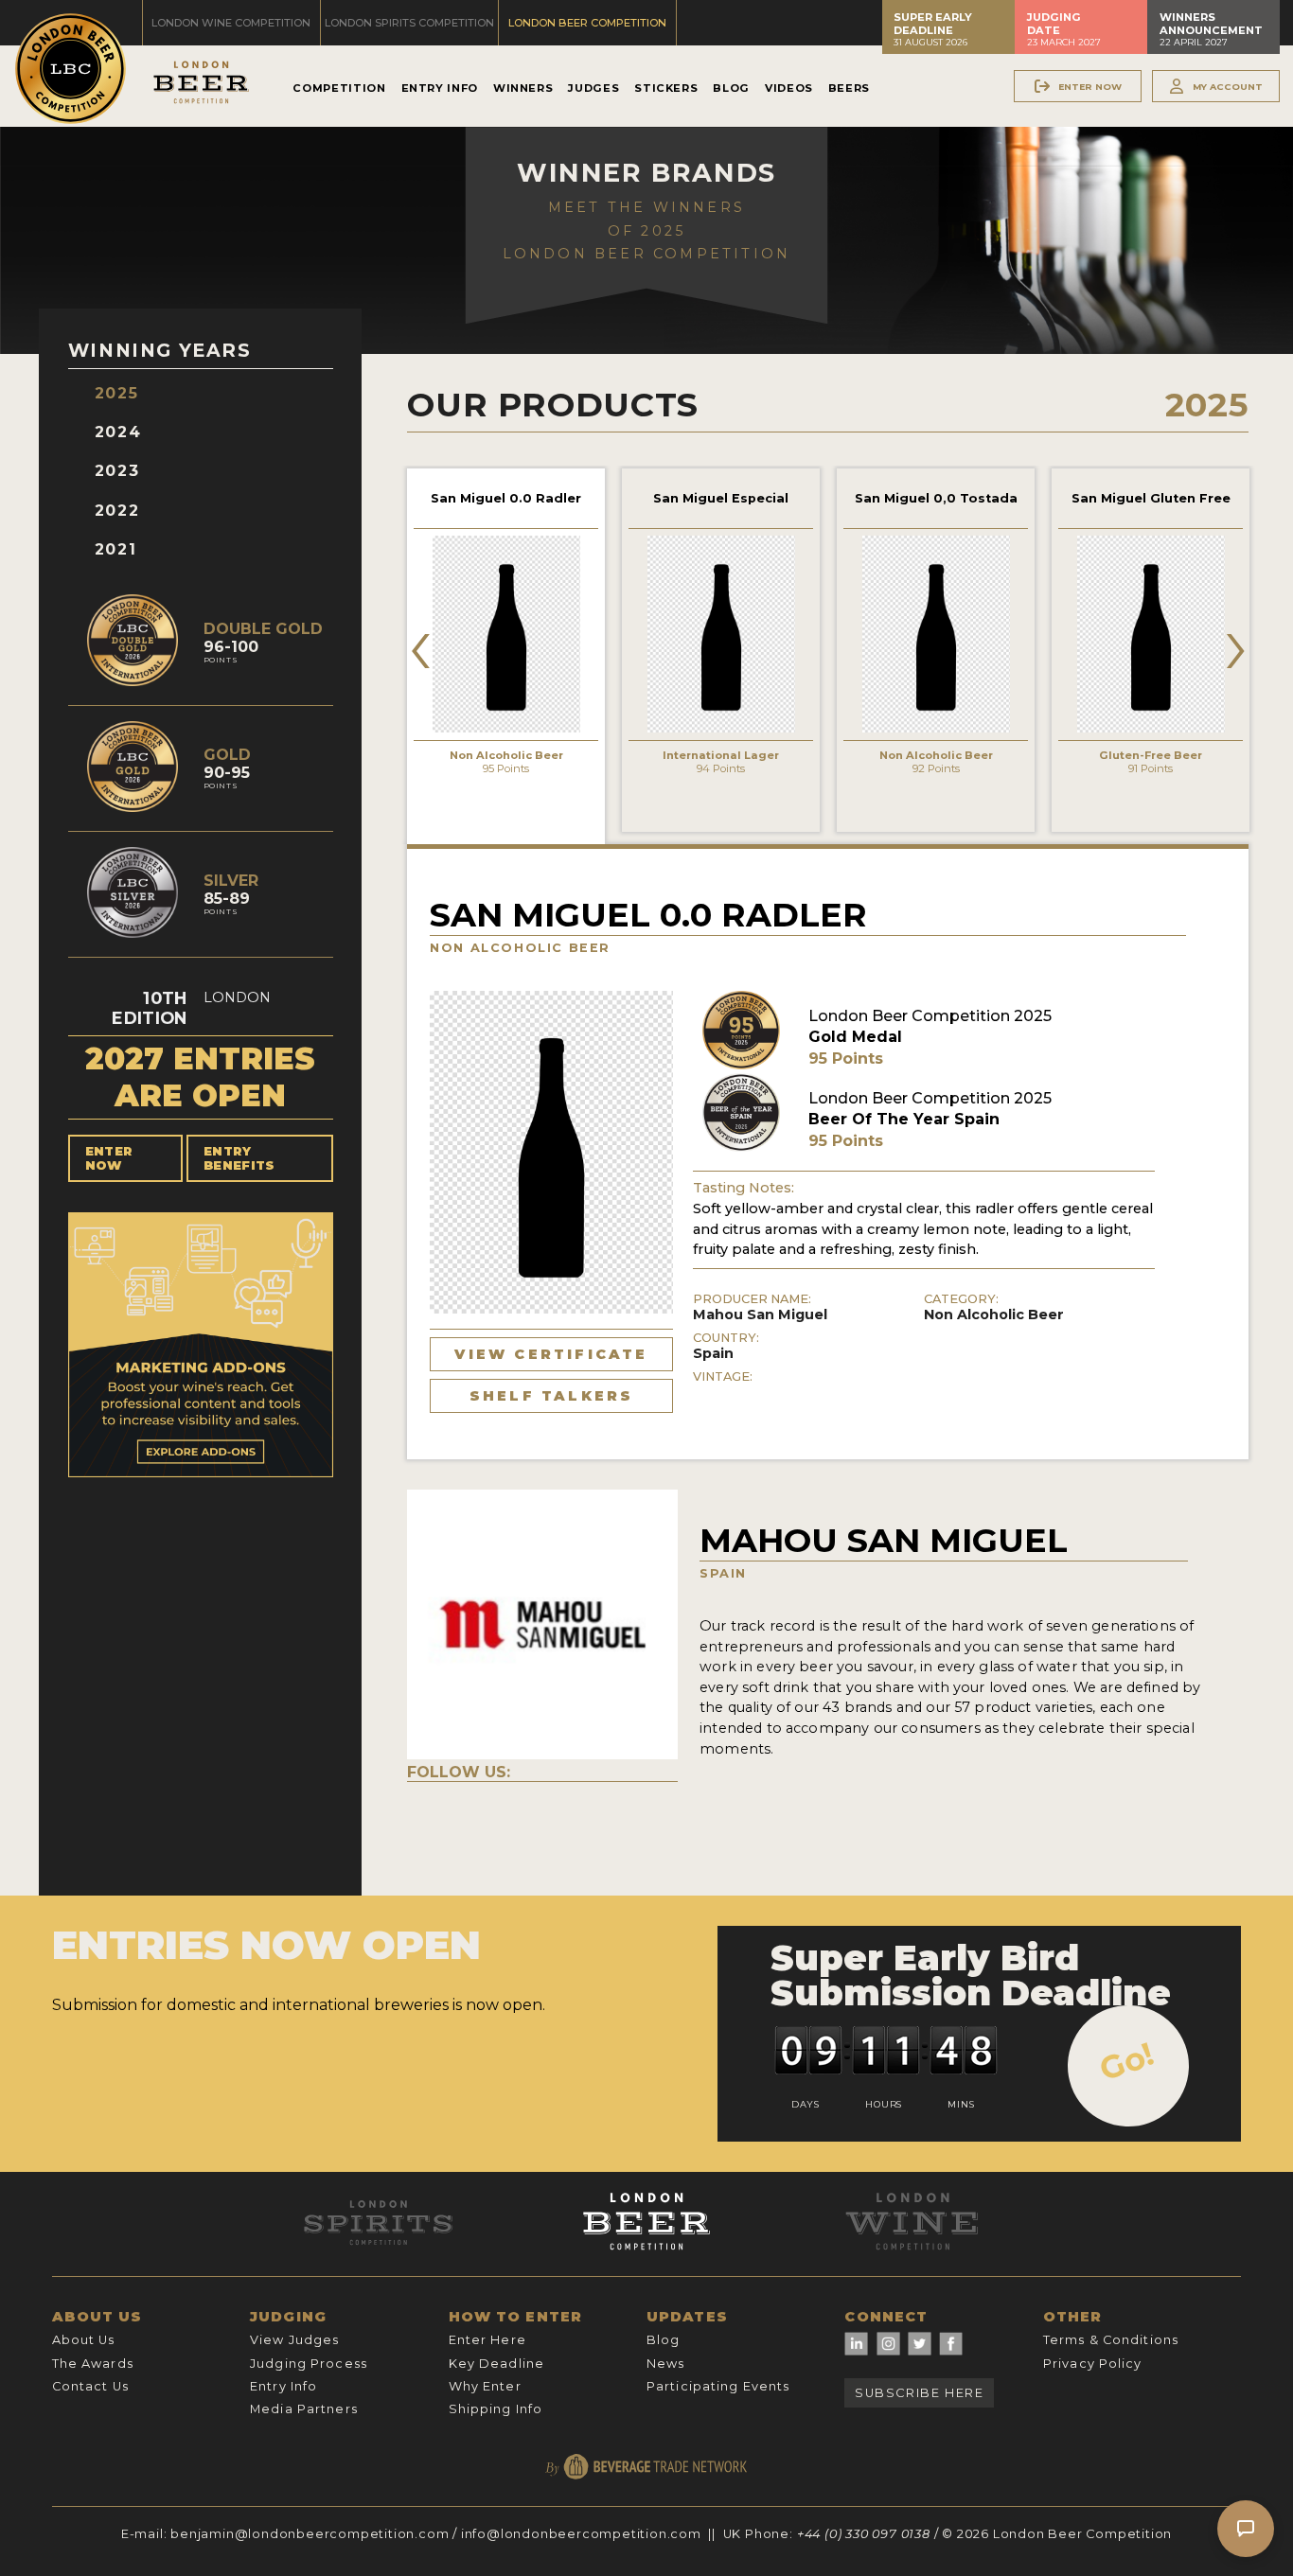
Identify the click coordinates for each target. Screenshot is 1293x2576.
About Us (84, 2340)
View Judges (294, 2340)
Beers (849, 88)
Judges (593, 88)
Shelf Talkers (552, 1396)
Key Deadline (496, 2364)
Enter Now (109, 1158)
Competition (339, 88)
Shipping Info (496, 2409)
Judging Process (309, 2364)
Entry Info (440, 88)
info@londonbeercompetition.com (581, 2534)
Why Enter (485, 2386)
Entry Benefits (239, 1158)
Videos (789, 88)
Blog (731, 88)
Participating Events (718, 2386)
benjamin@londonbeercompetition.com (310, 2534)
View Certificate (551, 1354)
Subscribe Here (919, 2393)
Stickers (666, 88)
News (665, 2364)
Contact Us (90, 2386)
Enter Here (487, 2340)
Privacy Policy (1093, 2364)
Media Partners (304, 2409)
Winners (523, 88)
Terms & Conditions (1111, 2340)
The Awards (93, 2364)
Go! (1127, 2061)
